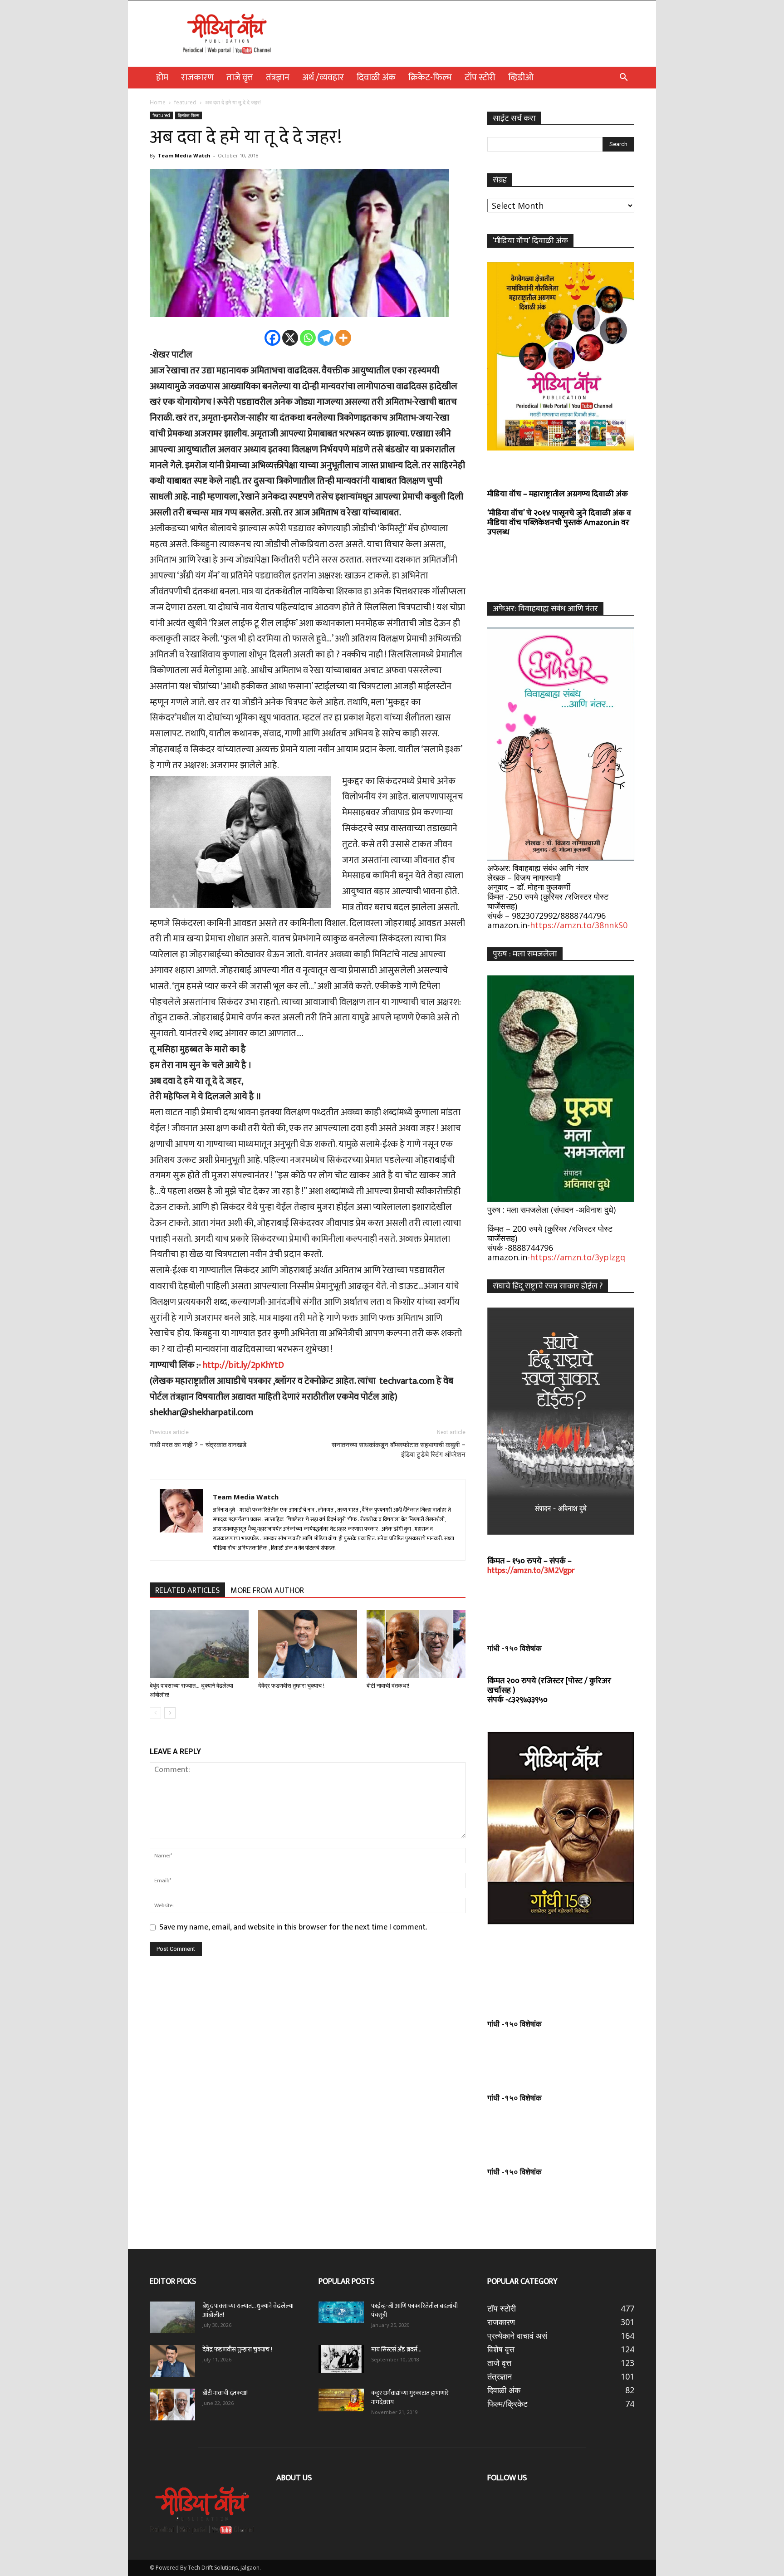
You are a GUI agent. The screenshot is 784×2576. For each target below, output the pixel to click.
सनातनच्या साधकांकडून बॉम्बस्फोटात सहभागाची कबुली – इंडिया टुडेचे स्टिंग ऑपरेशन (399, 1450)
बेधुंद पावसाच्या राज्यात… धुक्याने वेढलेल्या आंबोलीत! (248, 2310)
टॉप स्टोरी (480, 78)
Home (158, 102)
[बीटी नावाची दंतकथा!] (416, 1644)
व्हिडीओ (521, 78)
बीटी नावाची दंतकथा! (389, 1686)
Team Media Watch (184, 155)
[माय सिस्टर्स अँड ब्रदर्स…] (341, 2359)
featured (185, 102)
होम (162, 78)
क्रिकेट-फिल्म (430, 78)
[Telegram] (326, 338)
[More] (343, 338)
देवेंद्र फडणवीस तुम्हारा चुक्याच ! (291, 1686)
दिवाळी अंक (376, 78)
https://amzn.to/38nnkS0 (579, 925)
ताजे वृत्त (240, 78)
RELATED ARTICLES (187, 1590)
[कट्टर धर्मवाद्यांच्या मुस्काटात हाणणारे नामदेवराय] (341, 2400)
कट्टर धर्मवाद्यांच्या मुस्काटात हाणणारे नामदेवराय (410, 2397)
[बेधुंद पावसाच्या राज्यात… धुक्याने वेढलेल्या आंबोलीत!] (199, 1644)
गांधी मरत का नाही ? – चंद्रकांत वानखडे (198, 1445)
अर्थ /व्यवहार (323, 78)
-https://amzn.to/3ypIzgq (576, 1257)
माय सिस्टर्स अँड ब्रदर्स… (396, 2349)
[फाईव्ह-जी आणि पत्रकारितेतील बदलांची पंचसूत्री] (341, 2312)
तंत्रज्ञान (278, 78)
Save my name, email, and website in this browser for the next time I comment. (293, 1927)
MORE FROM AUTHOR (267, 1590)
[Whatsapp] (308, 338)
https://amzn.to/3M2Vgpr (531, 1571)
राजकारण (197, 78)
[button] (623, 78)
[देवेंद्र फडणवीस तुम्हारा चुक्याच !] (308, 1644)
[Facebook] (272, 338)
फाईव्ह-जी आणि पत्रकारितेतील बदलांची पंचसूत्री (414, 2310)
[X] (290, 338)
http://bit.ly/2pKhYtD (247, 1365)
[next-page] (170, 1713)
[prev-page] (155, 1713)
